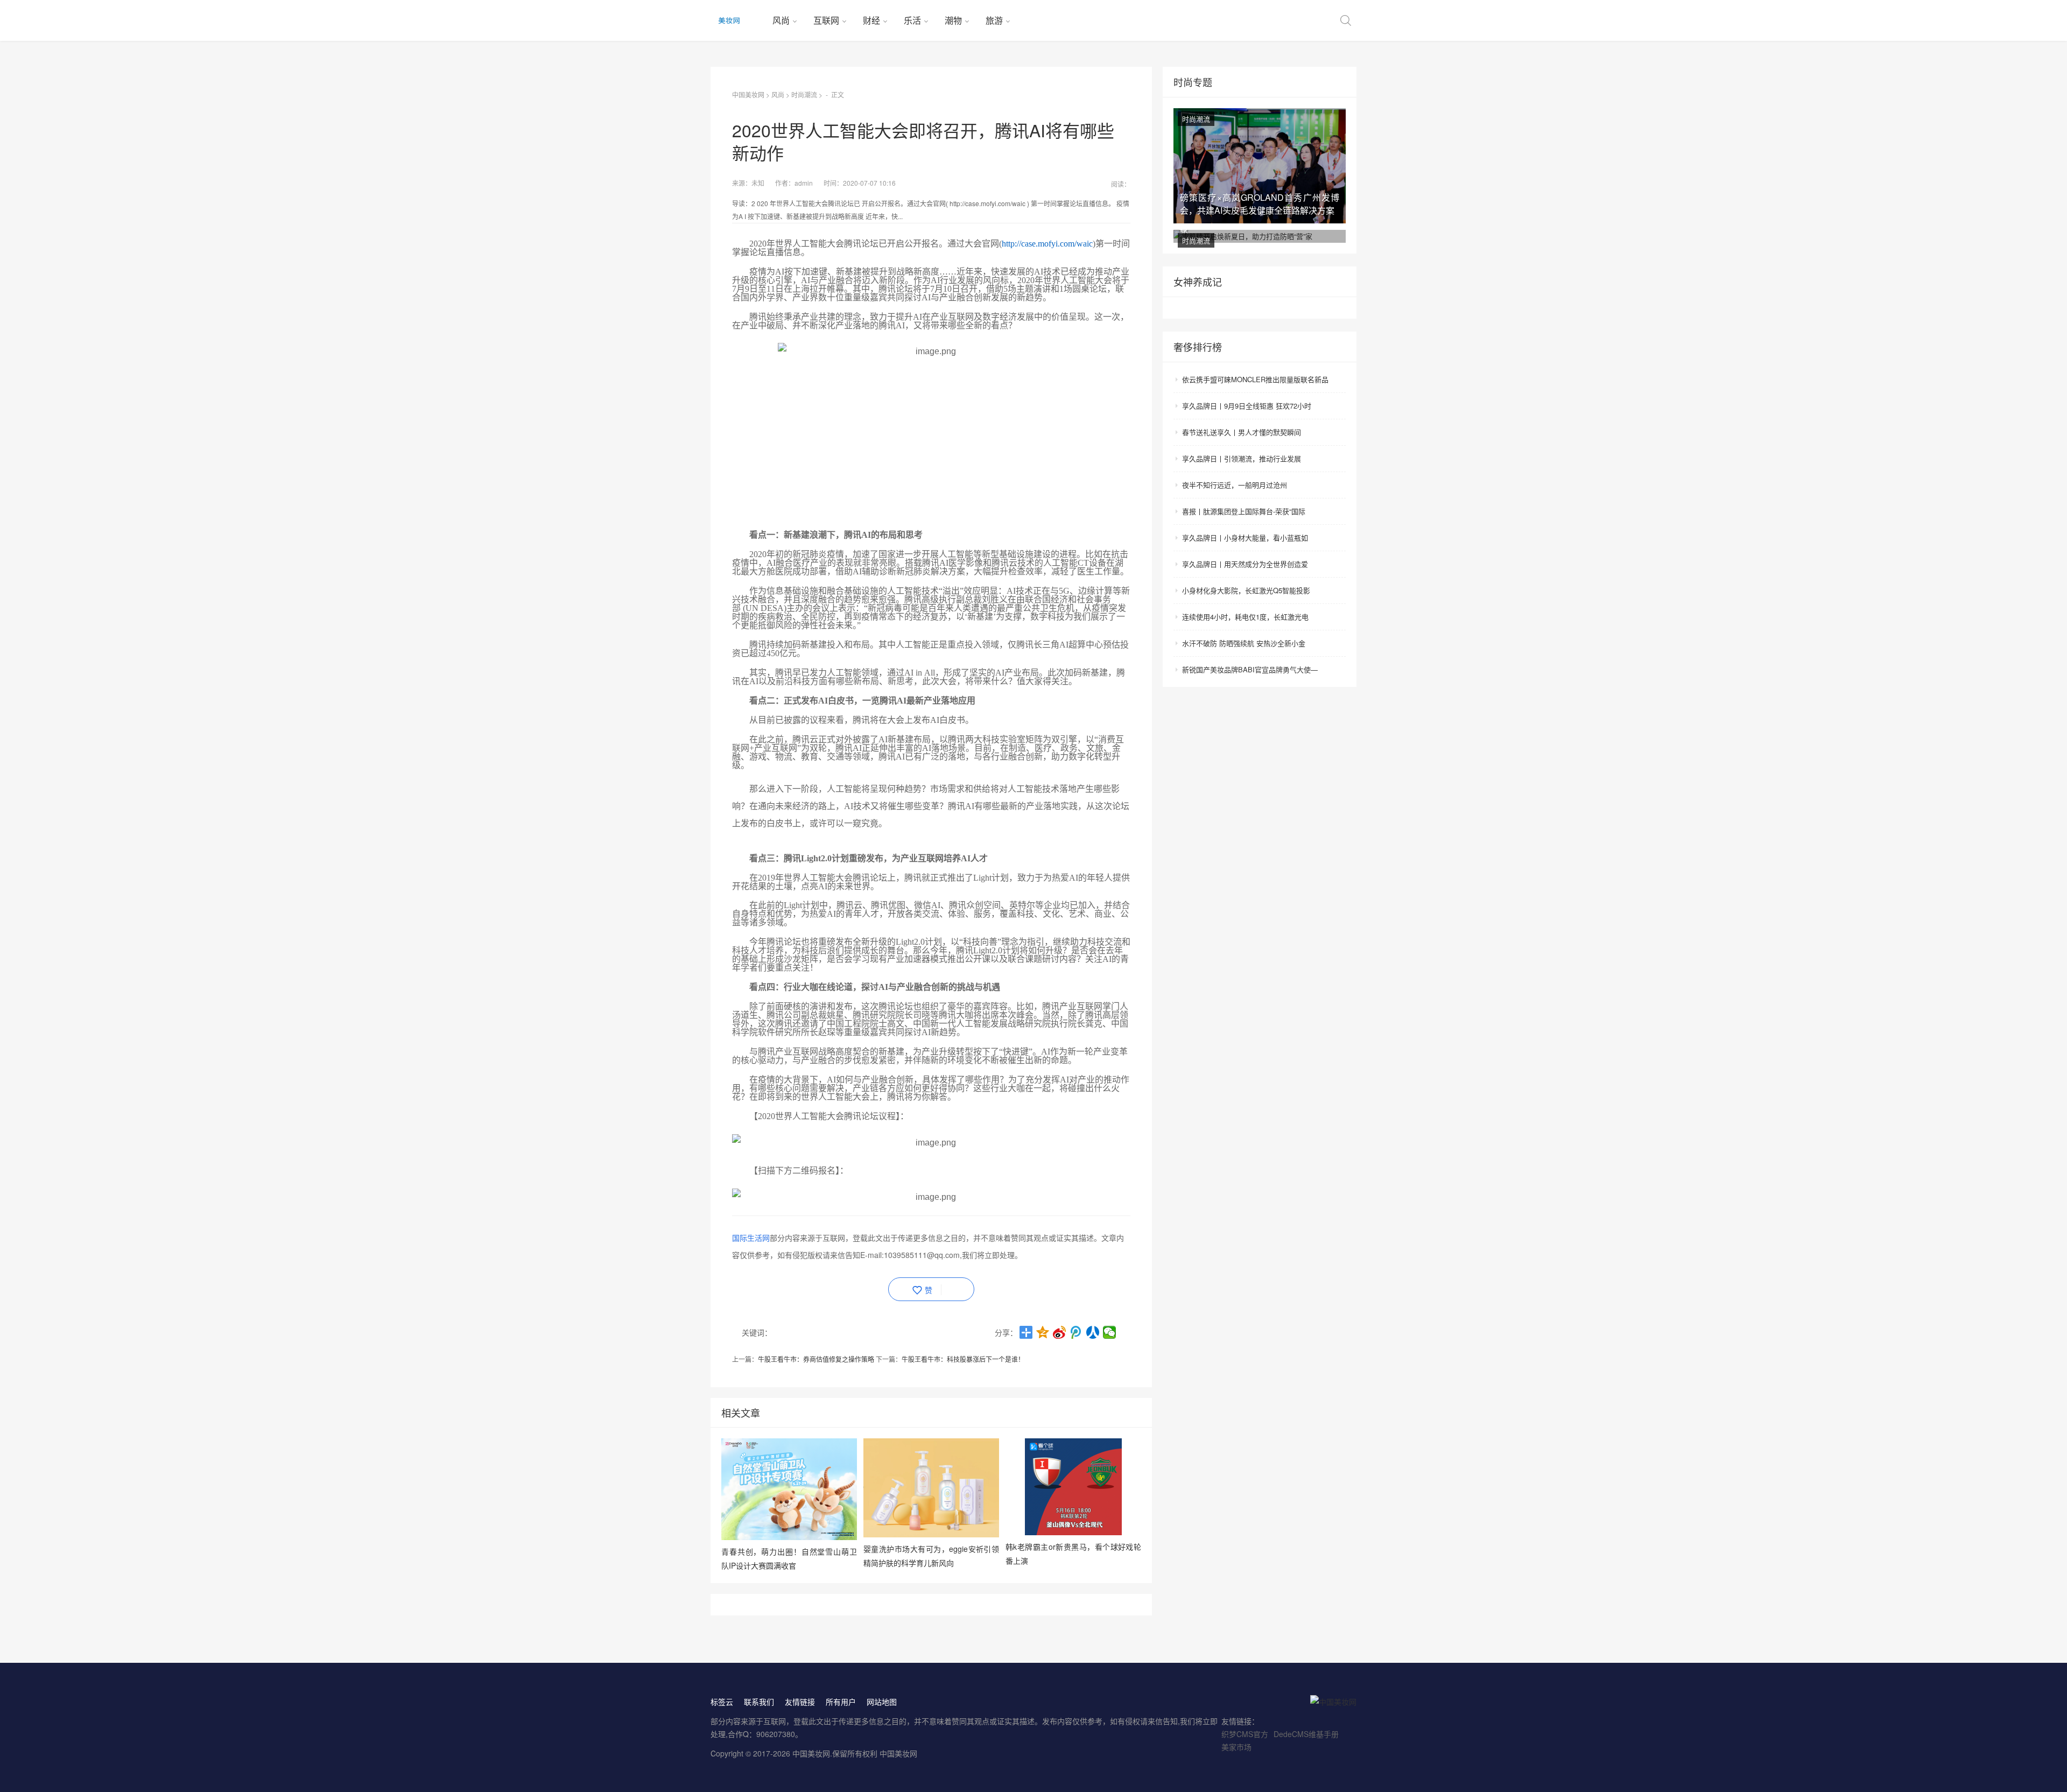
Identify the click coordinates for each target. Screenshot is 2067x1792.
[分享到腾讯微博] (1076, 1332)
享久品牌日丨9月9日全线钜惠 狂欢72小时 (1247, 406)
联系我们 (759, 1702)
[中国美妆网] (737, 20)
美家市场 (1236, 1747)
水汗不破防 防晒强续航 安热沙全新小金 (1244, 643)
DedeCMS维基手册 (1306, 1734)
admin (804, 183)
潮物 (953, 20)
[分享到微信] (1110, 1332)
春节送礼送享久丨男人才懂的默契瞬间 (1242, 432)
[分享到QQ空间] (1043, 1332)
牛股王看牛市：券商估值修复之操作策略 (816, 1359)
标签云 (722, 1702)
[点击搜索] (1346, 20)
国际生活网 (751, 1238)
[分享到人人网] (1093, 1332)
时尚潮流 (804, 94)
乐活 (912, 20)
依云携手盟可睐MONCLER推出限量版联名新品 (1255, 379)
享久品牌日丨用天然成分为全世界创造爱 (1245, 564)
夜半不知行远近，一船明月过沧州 (1235, 485)
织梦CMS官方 (1245, 1734)
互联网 (826, 20)
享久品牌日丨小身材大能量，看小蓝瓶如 (1245, 537)
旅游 (994, 20)
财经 (871, 20)
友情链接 (800, 1702)
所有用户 (841, 1702)
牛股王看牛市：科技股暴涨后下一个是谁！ (963, 1359)
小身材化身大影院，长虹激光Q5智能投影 (1246, 590)
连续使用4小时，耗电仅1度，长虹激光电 (1245, 617)
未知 (758, 183)
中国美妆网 (748, 94)
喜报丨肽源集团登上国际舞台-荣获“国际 (1244, 511)
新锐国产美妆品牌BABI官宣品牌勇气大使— (1250, 669)
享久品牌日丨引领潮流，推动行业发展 (1242, 458)
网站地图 (882, 1702)
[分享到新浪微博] (1060, 1332)
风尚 (781, 20)
